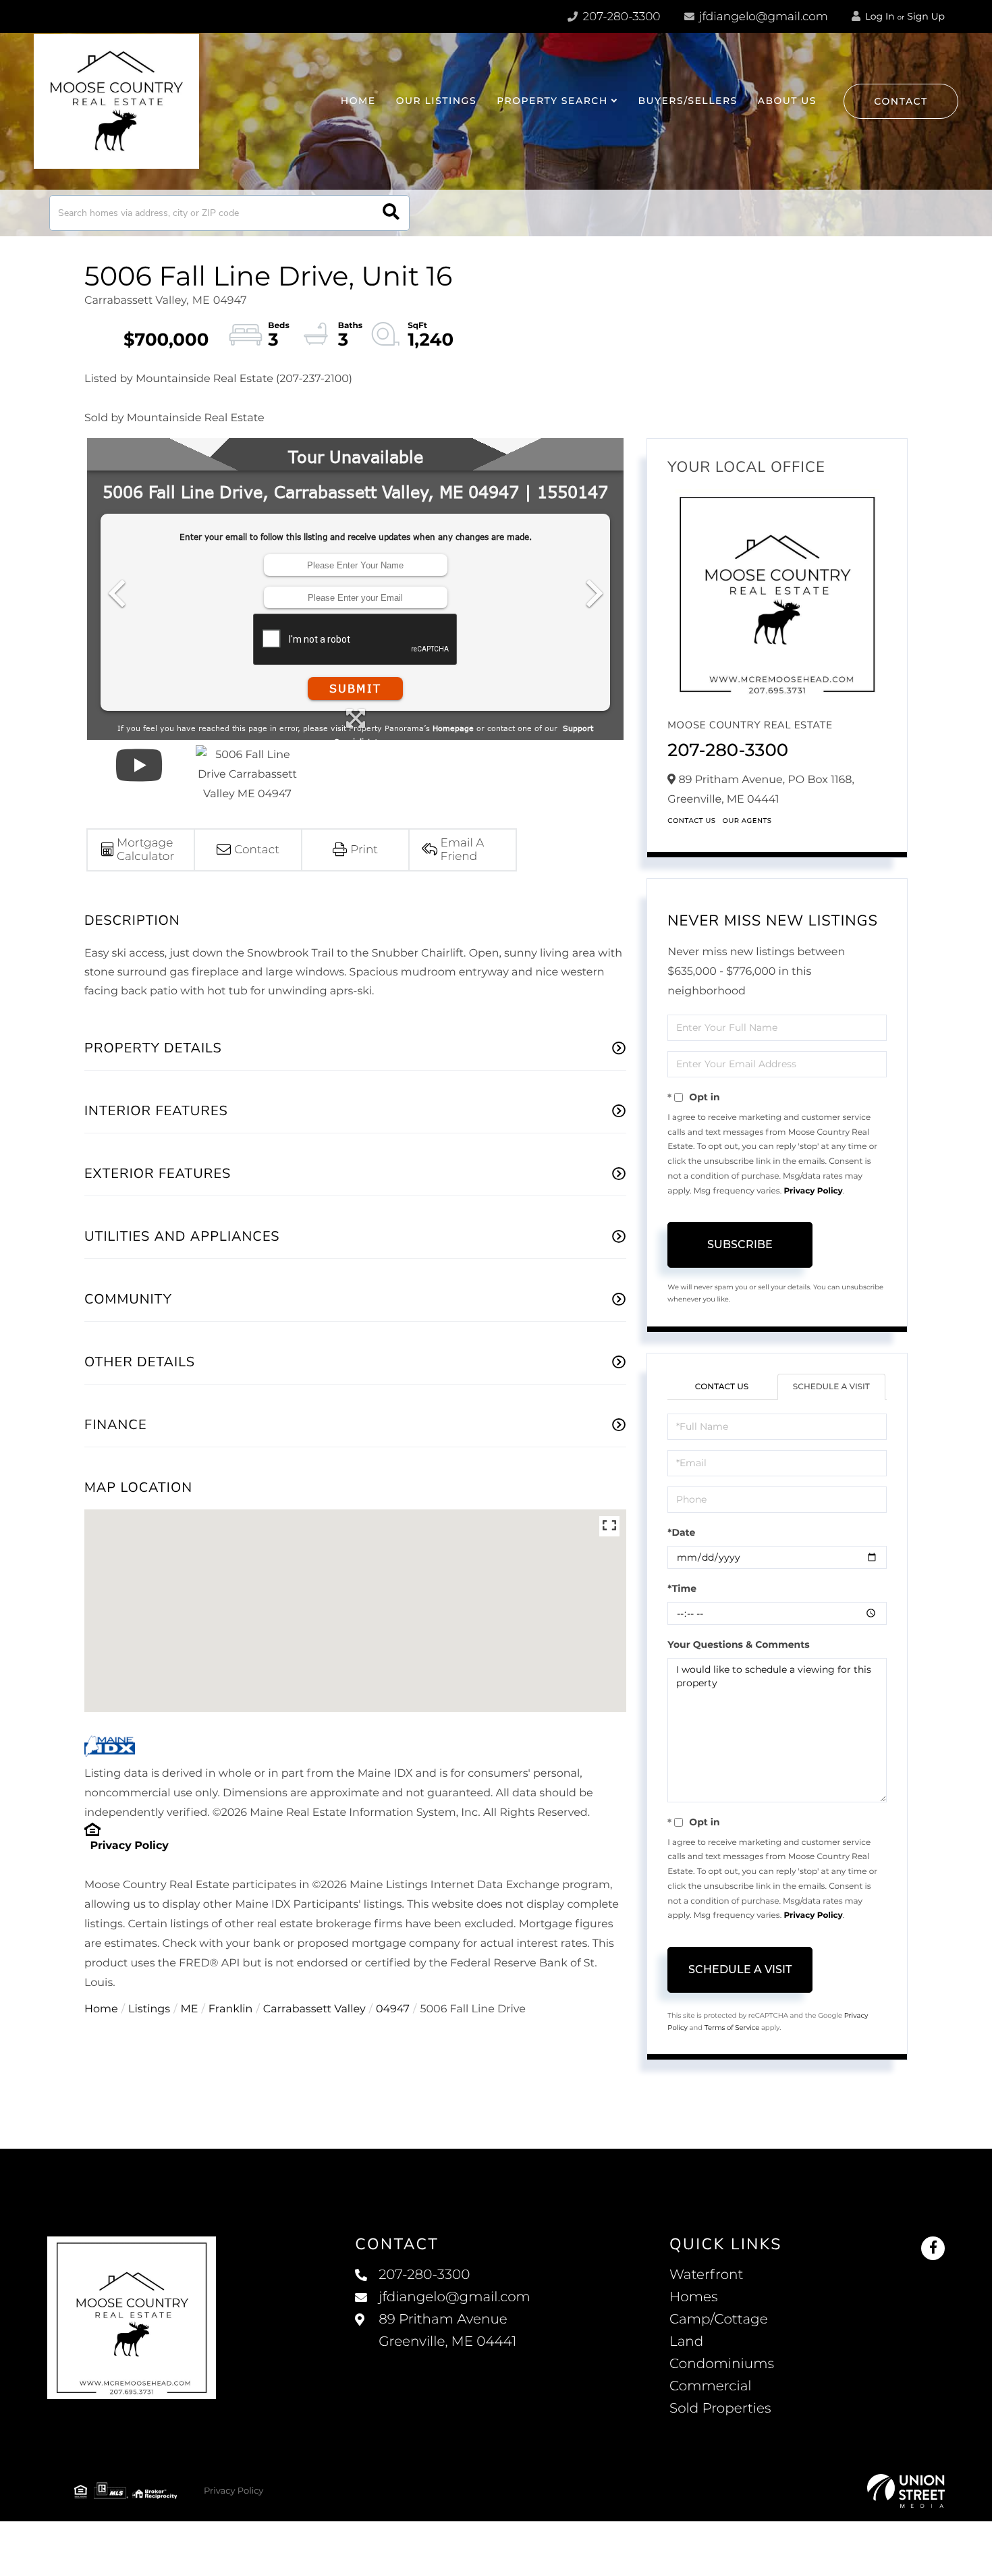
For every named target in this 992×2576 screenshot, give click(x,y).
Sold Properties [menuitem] (720, 2409)
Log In (879, 16)
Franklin (231, 2009)
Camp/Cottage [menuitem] (719, 2319)
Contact (901, 101)
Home (101, 2009)
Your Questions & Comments (738, 1644)
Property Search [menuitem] (552, 101)
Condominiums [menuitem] (722, 2364)
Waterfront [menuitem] (707, 2275)
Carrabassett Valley (314, 2009)
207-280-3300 (620, 17)
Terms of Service (732, 2028)
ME (190, 2009)
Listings (149, 2009)
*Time (682, 1588)
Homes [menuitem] (693, 2297)
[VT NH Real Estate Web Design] (906, 2491)
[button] (391, 213)
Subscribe (740, 1244)
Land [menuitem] (686, 2342)
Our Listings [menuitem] (436, 101)
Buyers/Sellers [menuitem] (687, 101)
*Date (681, 1532)
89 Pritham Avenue (447, 2331)
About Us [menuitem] (787, 101)
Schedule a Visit (831, 1387)
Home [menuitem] (358, 101)
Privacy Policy (129, 1846)
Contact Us (691, 821)
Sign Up (926, 16)
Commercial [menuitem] (711, 2386)
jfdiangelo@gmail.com (764, 17)
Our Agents (747, 821)
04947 (393, 2009)
